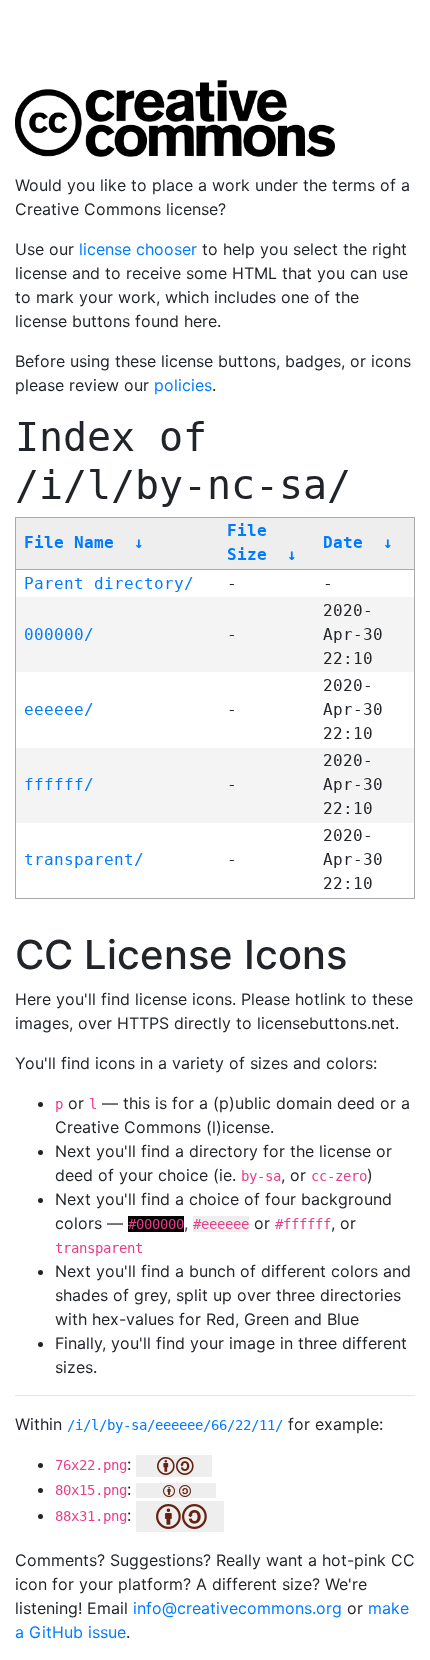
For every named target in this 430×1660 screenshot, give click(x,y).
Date (343, 542)
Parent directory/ (109, 583)
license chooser (138, 249)
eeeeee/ (59, 709)
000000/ (59, 634)
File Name (69, 542)
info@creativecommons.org (237, 1608)
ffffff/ (59, 784)
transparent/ (84, 859)
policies (183, 385)
